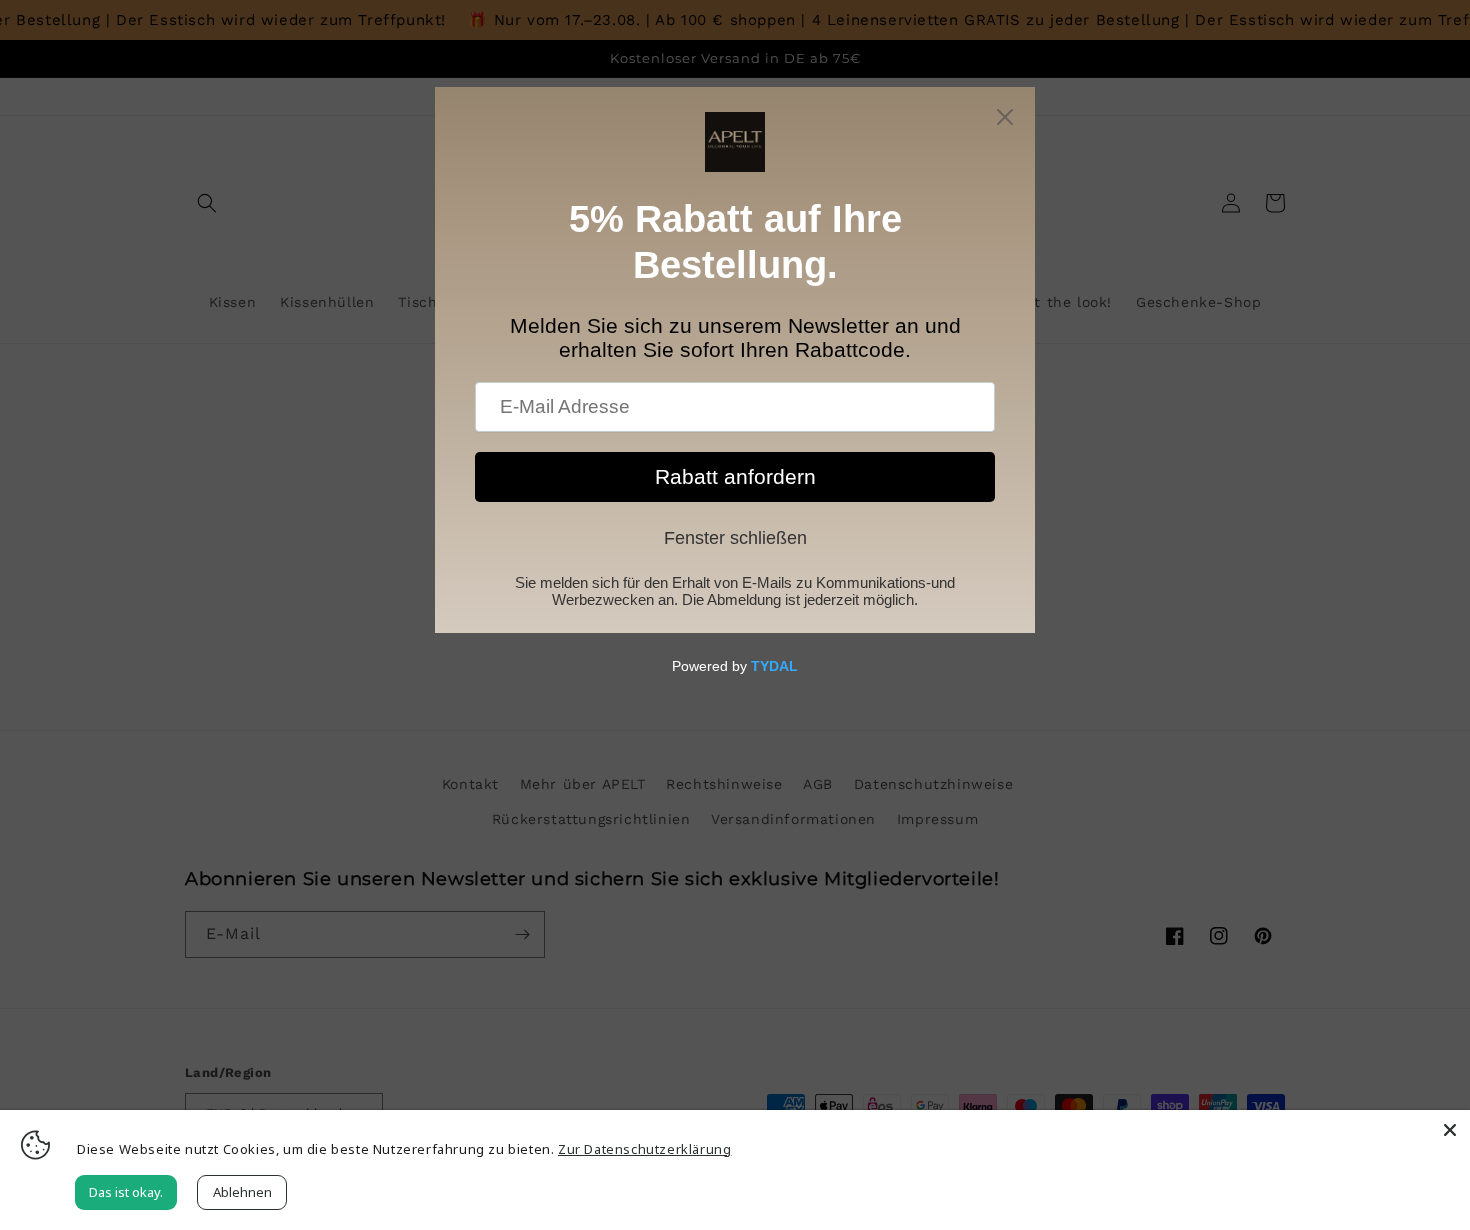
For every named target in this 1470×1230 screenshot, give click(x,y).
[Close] (1450, 1130)
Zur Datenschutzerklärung (644, 1149)
